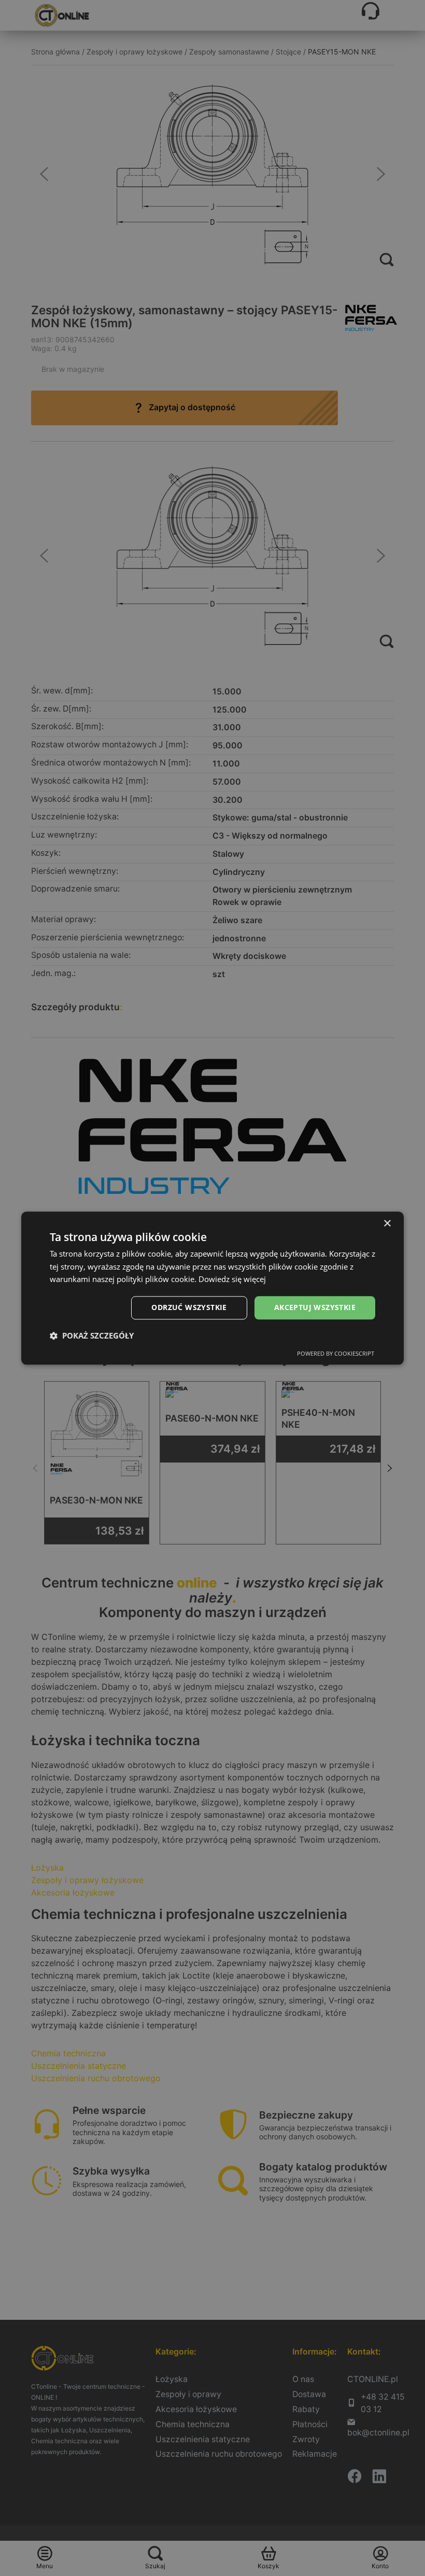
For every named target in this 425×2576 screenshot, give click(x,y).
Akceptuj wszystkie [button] (315, 1307)
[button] (92, 1335)
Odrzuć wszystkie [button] (189, 1307)
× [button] (387, 1224)
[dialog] (212, 1288)
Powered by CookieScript (336, 1353)
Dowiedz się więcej (232, 1279)
